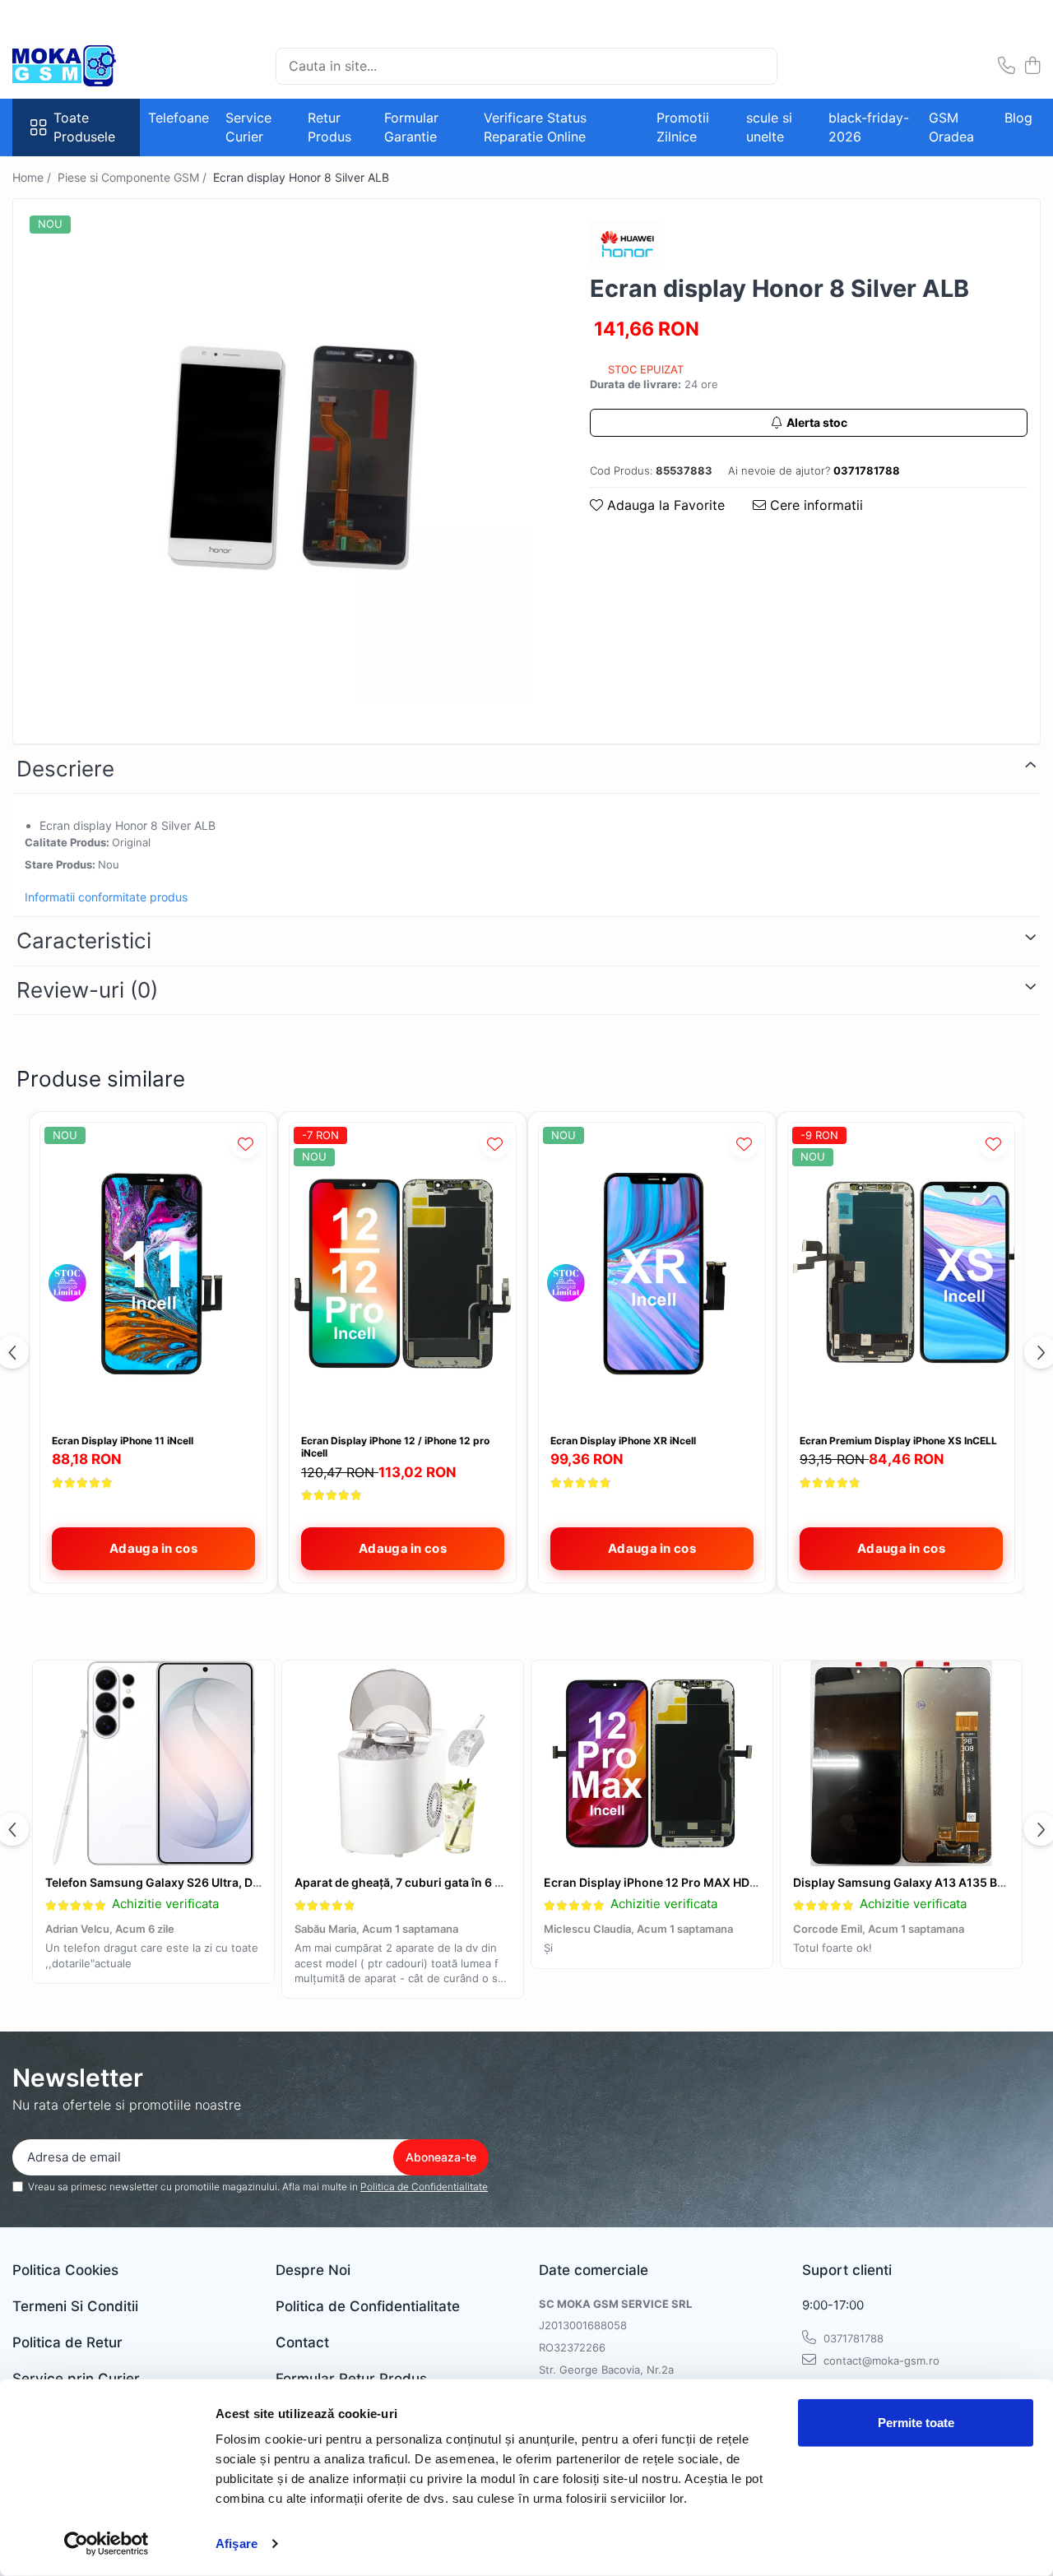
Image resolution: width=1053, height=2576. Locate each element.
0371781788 (852, 2338)
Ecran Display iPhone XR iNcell (623, 1441)
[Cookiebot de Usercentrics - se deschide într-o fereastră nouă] (107, 2544)
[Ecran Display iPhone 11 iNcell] (153, 1274)
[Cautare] (758, 66)
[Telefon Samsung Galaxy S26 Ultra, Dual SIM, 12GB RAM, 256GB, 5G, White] (153, 1763)
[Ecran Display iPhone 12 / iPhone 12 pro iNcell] (403, 1274)
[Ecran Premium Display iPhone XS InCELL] (901, 1274)
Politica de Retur (67, 2342)
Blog (1018, 118)
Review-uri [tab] (87, 990)
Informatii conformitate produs (106, 897)
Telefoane (179, 118)
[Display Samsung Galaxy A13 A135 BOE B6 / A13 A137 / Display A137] (901, 1763)
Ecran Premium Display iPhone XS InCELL (898, 1441)
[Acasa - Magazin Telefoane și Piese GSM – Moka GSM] (95, 66)
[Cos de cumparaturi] (1032, 66)
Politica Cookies (65, 2270)
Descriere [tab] (65, 769)
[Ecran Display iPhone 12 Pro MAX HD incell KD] (652, 1763)
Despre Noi (313, 2270)
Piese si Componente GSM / (134, 177)
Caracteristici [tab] (84, 941)
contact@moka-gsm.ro (880, 2361)
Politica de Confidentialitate (424, 2187)
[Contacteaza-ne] (1007, 66)
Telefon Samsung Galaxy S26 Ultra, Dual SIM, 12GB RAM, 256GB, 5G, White (254, 1882)
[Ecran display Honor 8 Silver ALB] (287, 458)
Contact (302, 2342)
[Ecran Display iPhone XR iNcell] (652, 1274)
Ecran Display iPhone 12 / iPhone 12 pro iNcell (395, 1447)
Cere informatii (814, 505)
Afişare (237, 2544)
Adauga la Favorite (664, 505)
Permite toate (916, 2423)
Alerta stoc (817, 422)
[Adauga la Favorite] (246, 1144)
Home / (33, 177)
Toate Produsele (84, 127)
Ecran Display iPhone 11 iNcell (123, 1441)
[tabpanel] (287, 458)
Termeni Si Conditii (75, 2306)
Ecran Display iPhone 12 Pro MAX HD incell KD (672, 1882)
